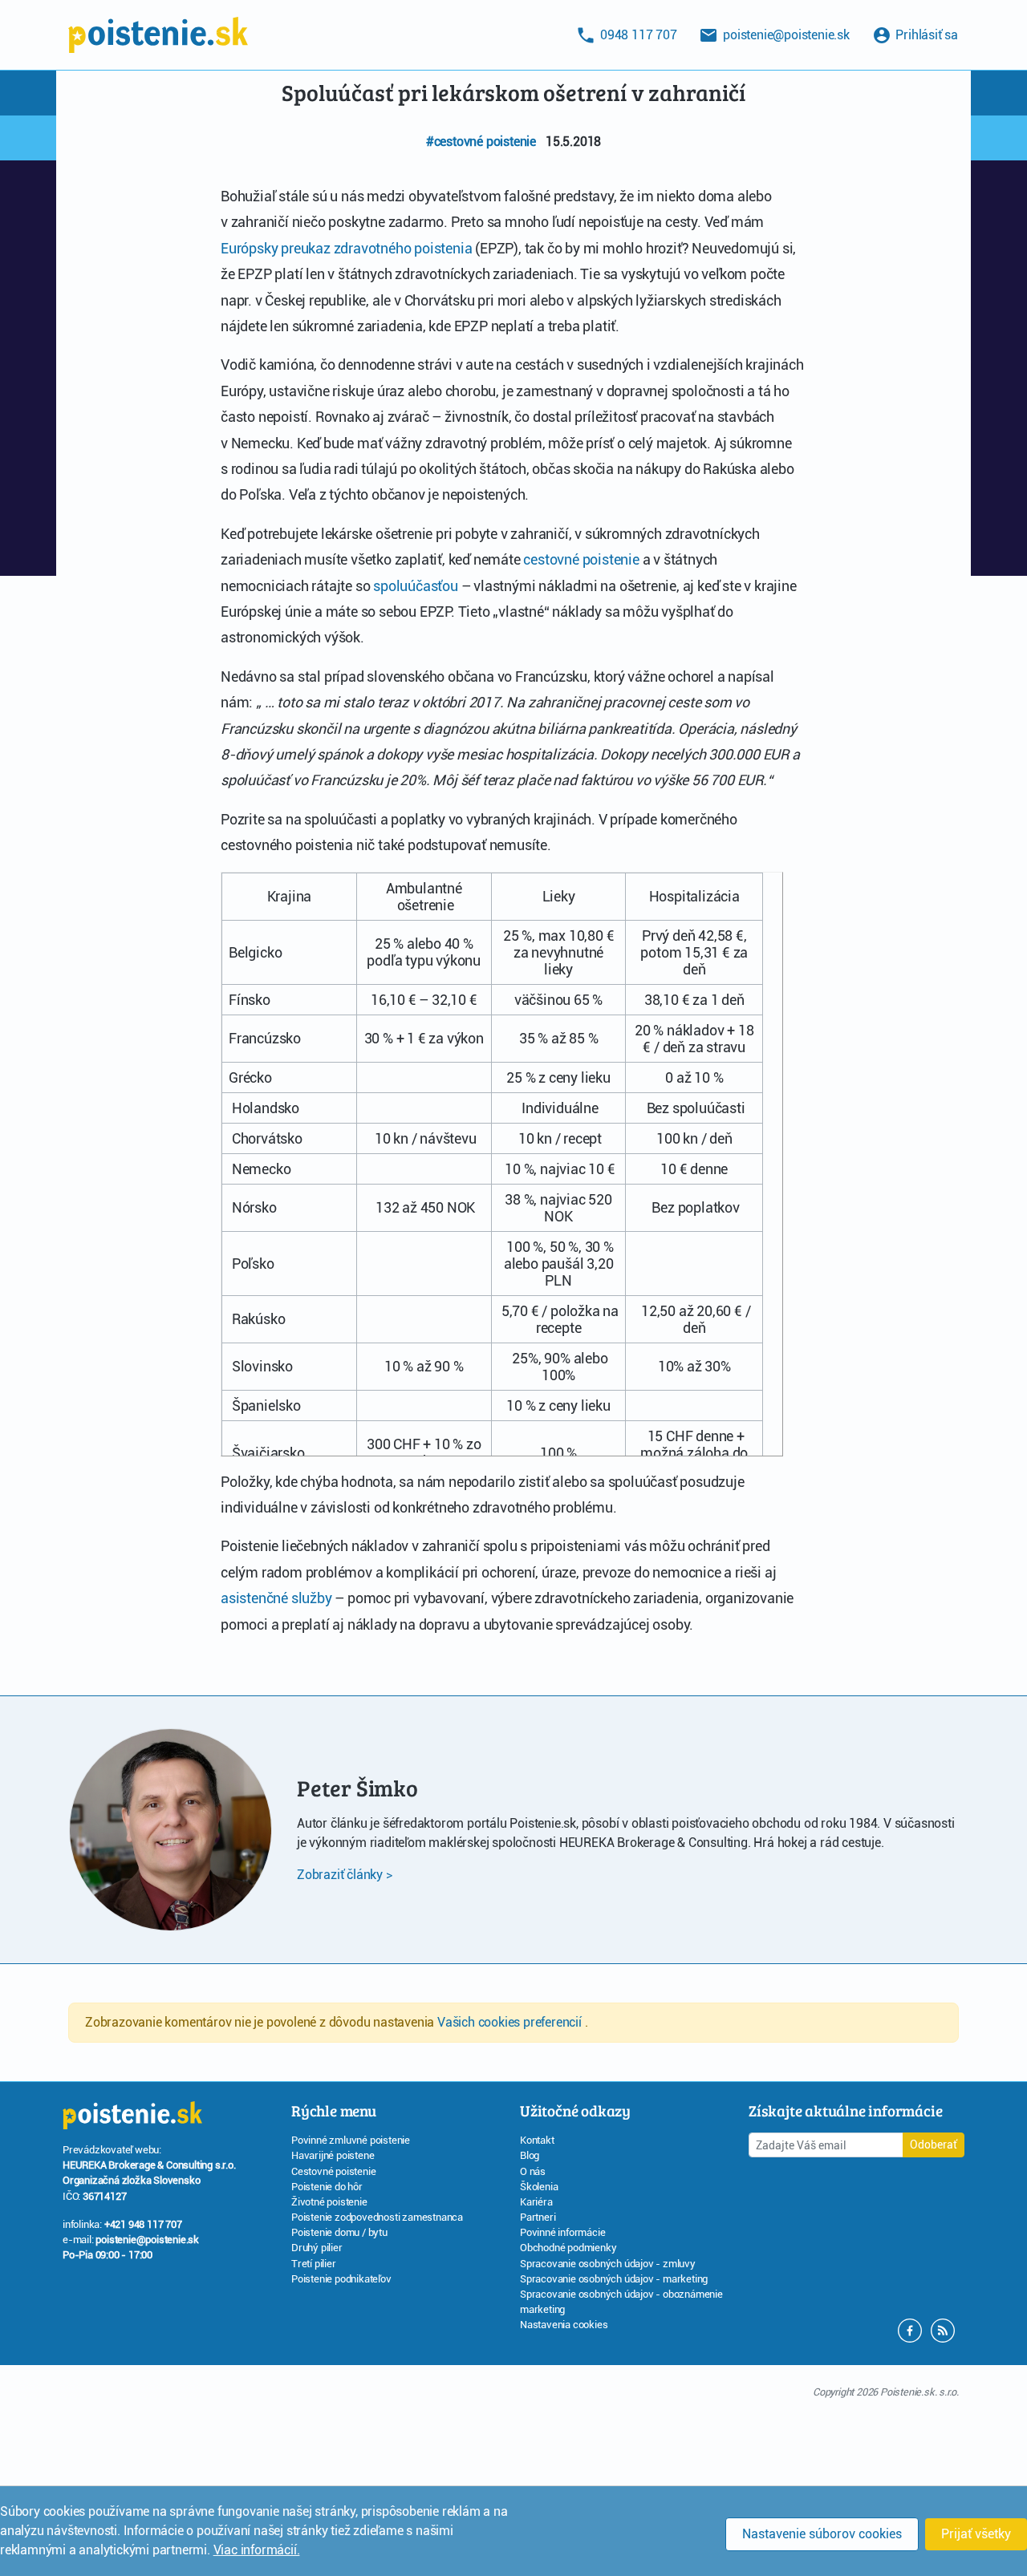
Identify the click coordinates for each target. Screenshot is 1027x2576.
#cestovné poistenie (481, 142)
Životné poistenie (329, 2202)
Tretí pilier (314, 2264)
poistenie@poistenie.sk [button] (784, 35)
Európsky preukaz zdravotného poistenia (346, 248)
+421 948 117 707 (143, 2224)
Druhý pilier (317, 2248)
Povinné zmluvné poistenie (351, 2140)
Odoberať (934, 2145)
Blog (530, 2155)
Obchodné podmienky (568, 2248)
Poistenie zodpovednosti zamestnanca (377, 2217)
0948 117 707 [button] (637, 35)
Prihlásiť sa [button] (926, 35)
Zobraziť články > (345, 1875)
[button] (943, 2329)
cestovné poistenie (581, 559)
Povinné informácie (562, 2232)
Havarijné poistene (333, 2155)
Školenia (539, 2187)
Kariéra (536, 2202)
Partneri (538, 2217)
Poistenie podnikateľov (341, 2279)
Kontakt (537, 2140)
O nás (533, 2171)
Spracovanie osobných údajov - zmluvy (608, 2264)
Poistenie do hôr (327, 2187)
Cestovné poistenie (333, 2171)
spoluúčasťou (416, 586)
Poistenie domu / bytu (339, 2232)
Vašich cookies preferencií (511, 2022)
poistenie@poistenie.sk (147, 2240)
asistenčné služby (276, 1598)
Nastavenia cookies (564, 2325)
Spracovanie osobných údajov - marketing (614, 2279)
